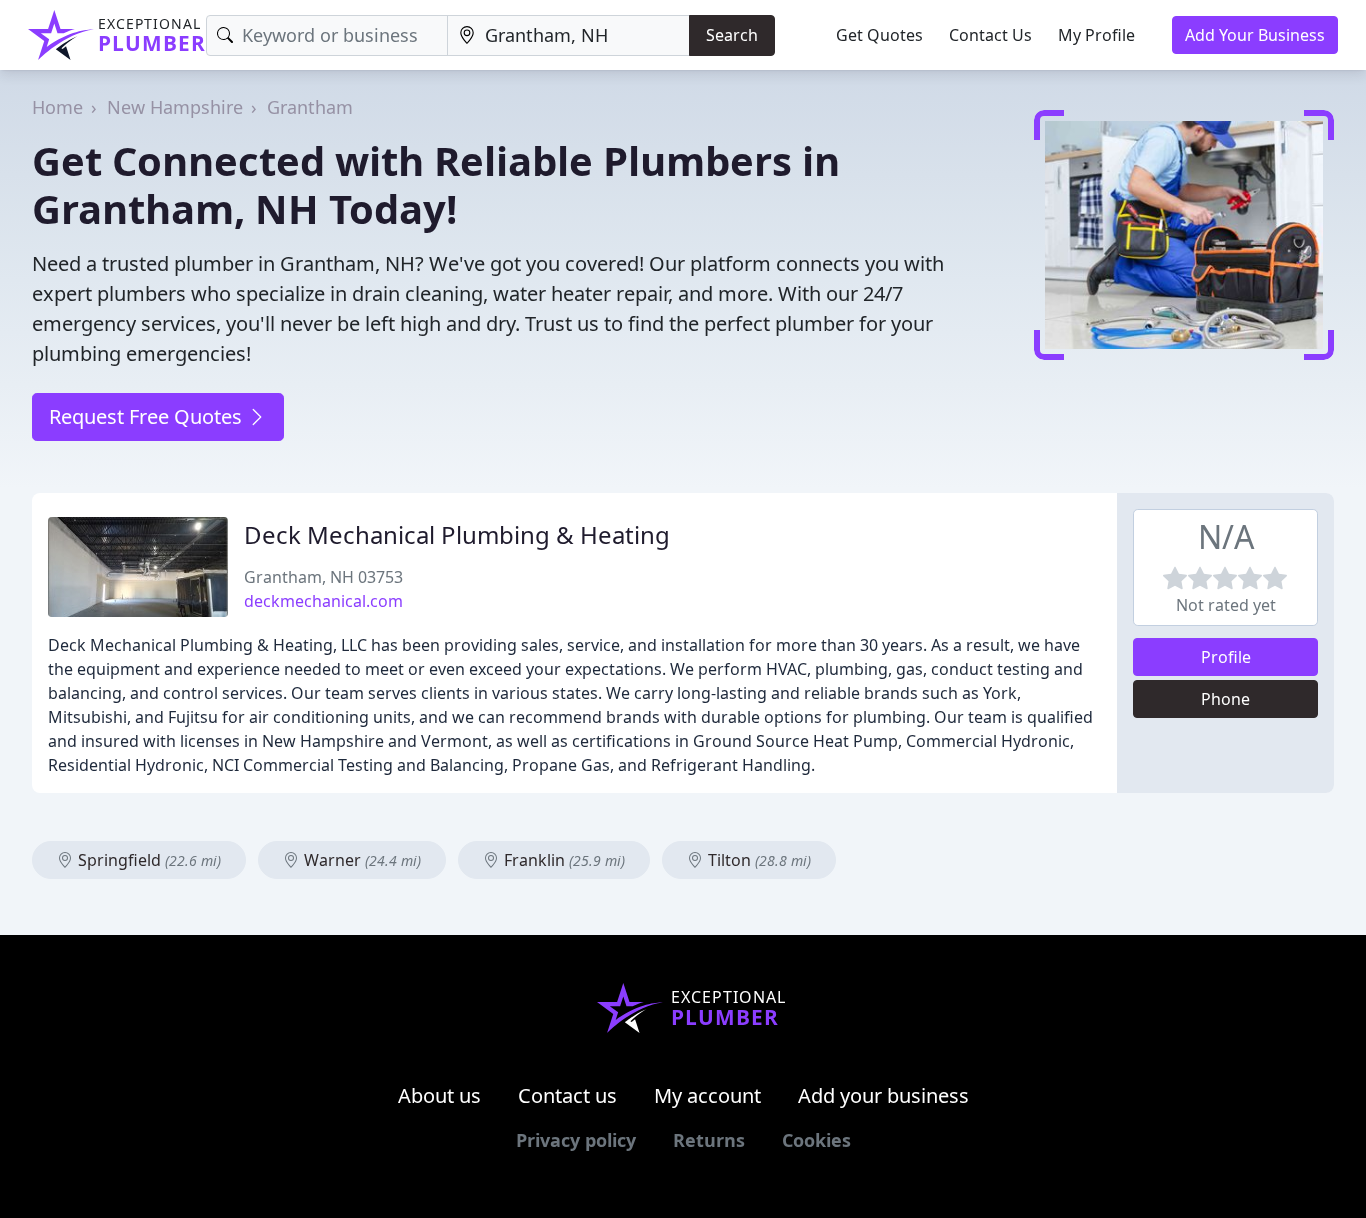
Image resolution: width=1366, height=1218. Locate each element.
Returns (709, 1140)
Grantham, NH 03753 (323, 577)
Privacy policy (576, 1140)
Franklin (562, 860)
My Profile (1096, 35)
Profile (1226, 657)
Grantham (310, 107)
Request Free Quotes (148, 416)
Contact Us (990, 35)
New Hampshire (175, 107)
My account (707, 1095)
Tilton (757, 860)
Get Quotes (879, 35)
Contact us (567, 1095)
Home (57, 107)
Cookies (816, 1140)
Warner (360, 860)
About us (439, 1095)
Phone (1225, 699)
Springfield (147, 860)
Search (732, 35)
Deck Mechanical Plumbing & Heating (457, 534)
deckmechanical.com (323, 601)
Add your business (883, 1095)
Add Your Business (1255, 35)
